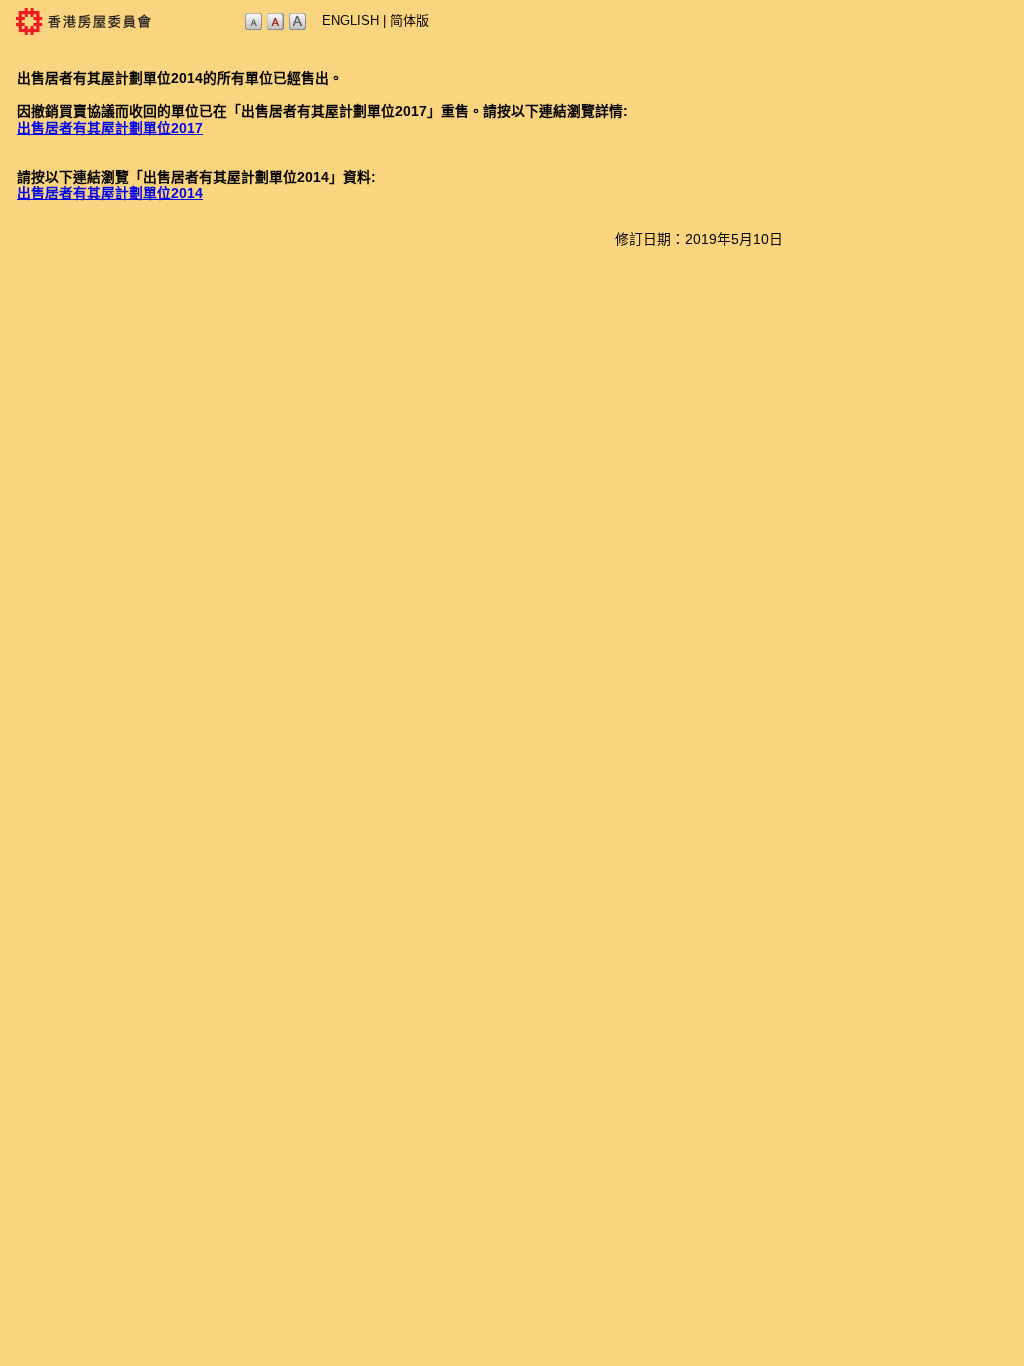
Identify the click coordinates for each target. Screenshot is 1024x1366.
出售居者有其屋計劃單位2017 (110, 128)
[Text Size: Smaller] (253, 26)
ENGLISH (350, 20)
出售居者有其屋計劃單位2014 (110, 193)
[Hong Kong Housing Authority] (121, 35)
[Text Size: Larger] (297, 26)
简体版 (409, 20)
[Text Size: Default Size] (275, 26)
